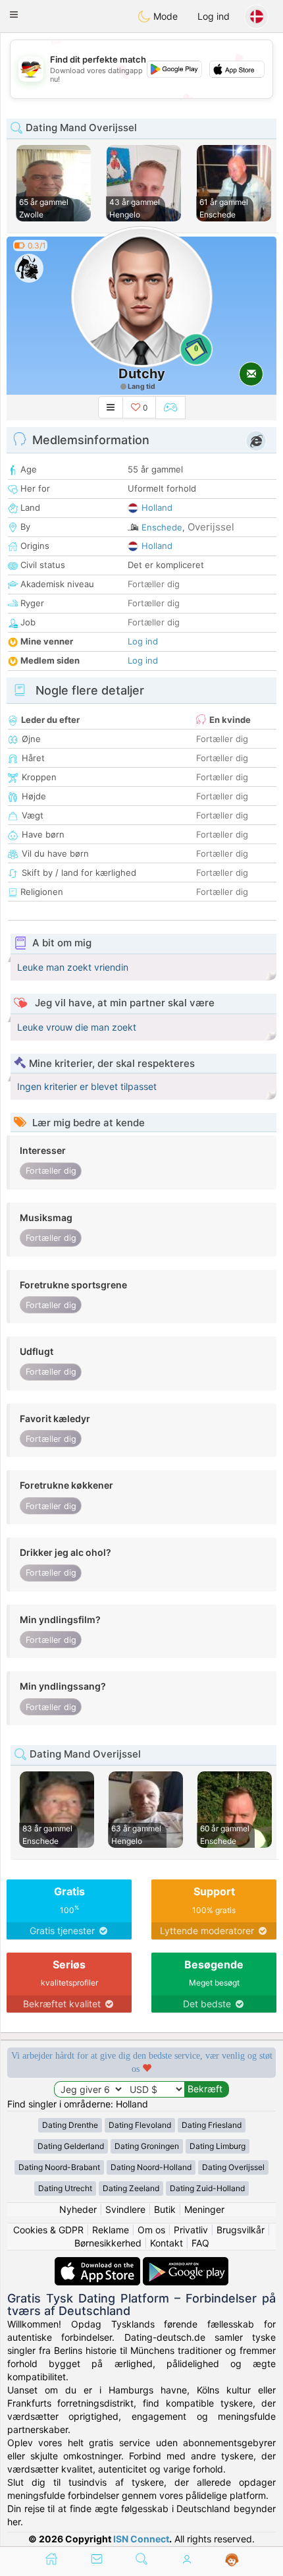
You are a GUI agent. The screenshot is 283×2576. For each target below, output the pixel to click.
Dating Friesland (212, 2125)
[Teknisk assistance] (232, 2560)
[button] (14, 14)
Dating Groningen (147, 2146)
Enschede (162, 527)
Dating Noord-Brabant (59, 2167)
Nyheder (78, 2209)
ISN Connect (141, 2539)
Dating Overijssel (233, 2167)
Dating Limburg (218, 2146)
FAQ (200, 2243)
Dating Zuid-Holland (207, 2188)
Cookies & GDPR (48, 2230)
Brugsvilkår (241, 2230)
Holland (157, 507)
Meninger (204, 2209)
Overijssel (211, 527)
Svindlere (125, 2209)
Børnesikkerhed (108, 2243)
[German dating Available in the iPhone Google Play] (186, 2263)
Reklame (111, 2230)
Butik (165, 2209)
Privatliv (191, 2230)
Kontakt (167, 2243)
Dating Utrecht (65, 2188)
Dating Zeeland (131, 2188)
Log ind (214, 16)
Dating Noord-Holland (151, 2167)
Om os (151, 2230)
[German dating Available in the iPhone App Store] (99, 2263)
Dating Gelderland (71, 2146)
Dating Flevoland (140, 2125)
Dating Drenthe (70, 2125)
